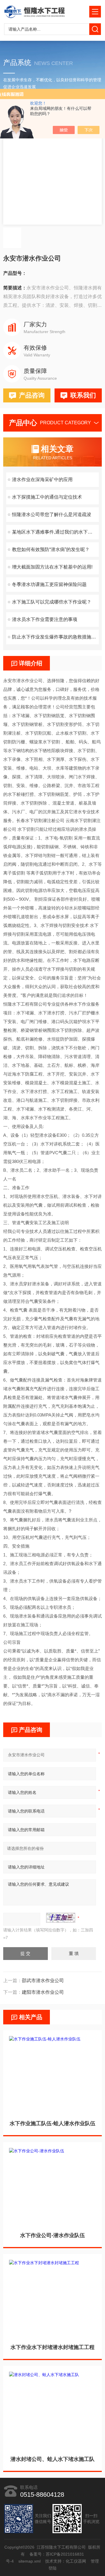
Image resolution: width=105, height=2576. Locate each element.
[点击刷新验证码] (61, 1918)
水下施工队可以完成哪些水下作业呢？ (52, 602)
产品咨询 (32, 395)
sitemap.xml (30, 2561)
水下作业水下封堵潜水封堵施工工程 (52, 2347)
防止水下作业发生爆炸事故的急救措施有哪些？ (55, 637)
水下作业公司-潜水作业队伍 (52, 2235)
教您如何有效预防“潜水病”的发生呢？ (51, 549)
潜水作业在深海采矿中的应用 (42, 480)
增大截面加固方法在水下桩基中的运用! (52, 567)
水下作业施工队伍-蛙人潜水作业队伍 (52, 2123)
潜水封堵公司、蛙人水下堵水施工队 (52, 2459)
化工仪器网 (76, 2561)
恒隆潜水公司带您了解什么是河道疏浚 (52, 514)
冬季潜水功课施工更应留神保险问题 (49, 584)
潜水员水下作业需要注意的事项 (45, 619)
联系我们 (83, 395)
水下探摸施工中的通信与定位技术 (47, 497)
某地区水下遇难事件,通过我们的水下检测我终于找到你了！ (55, 532)
